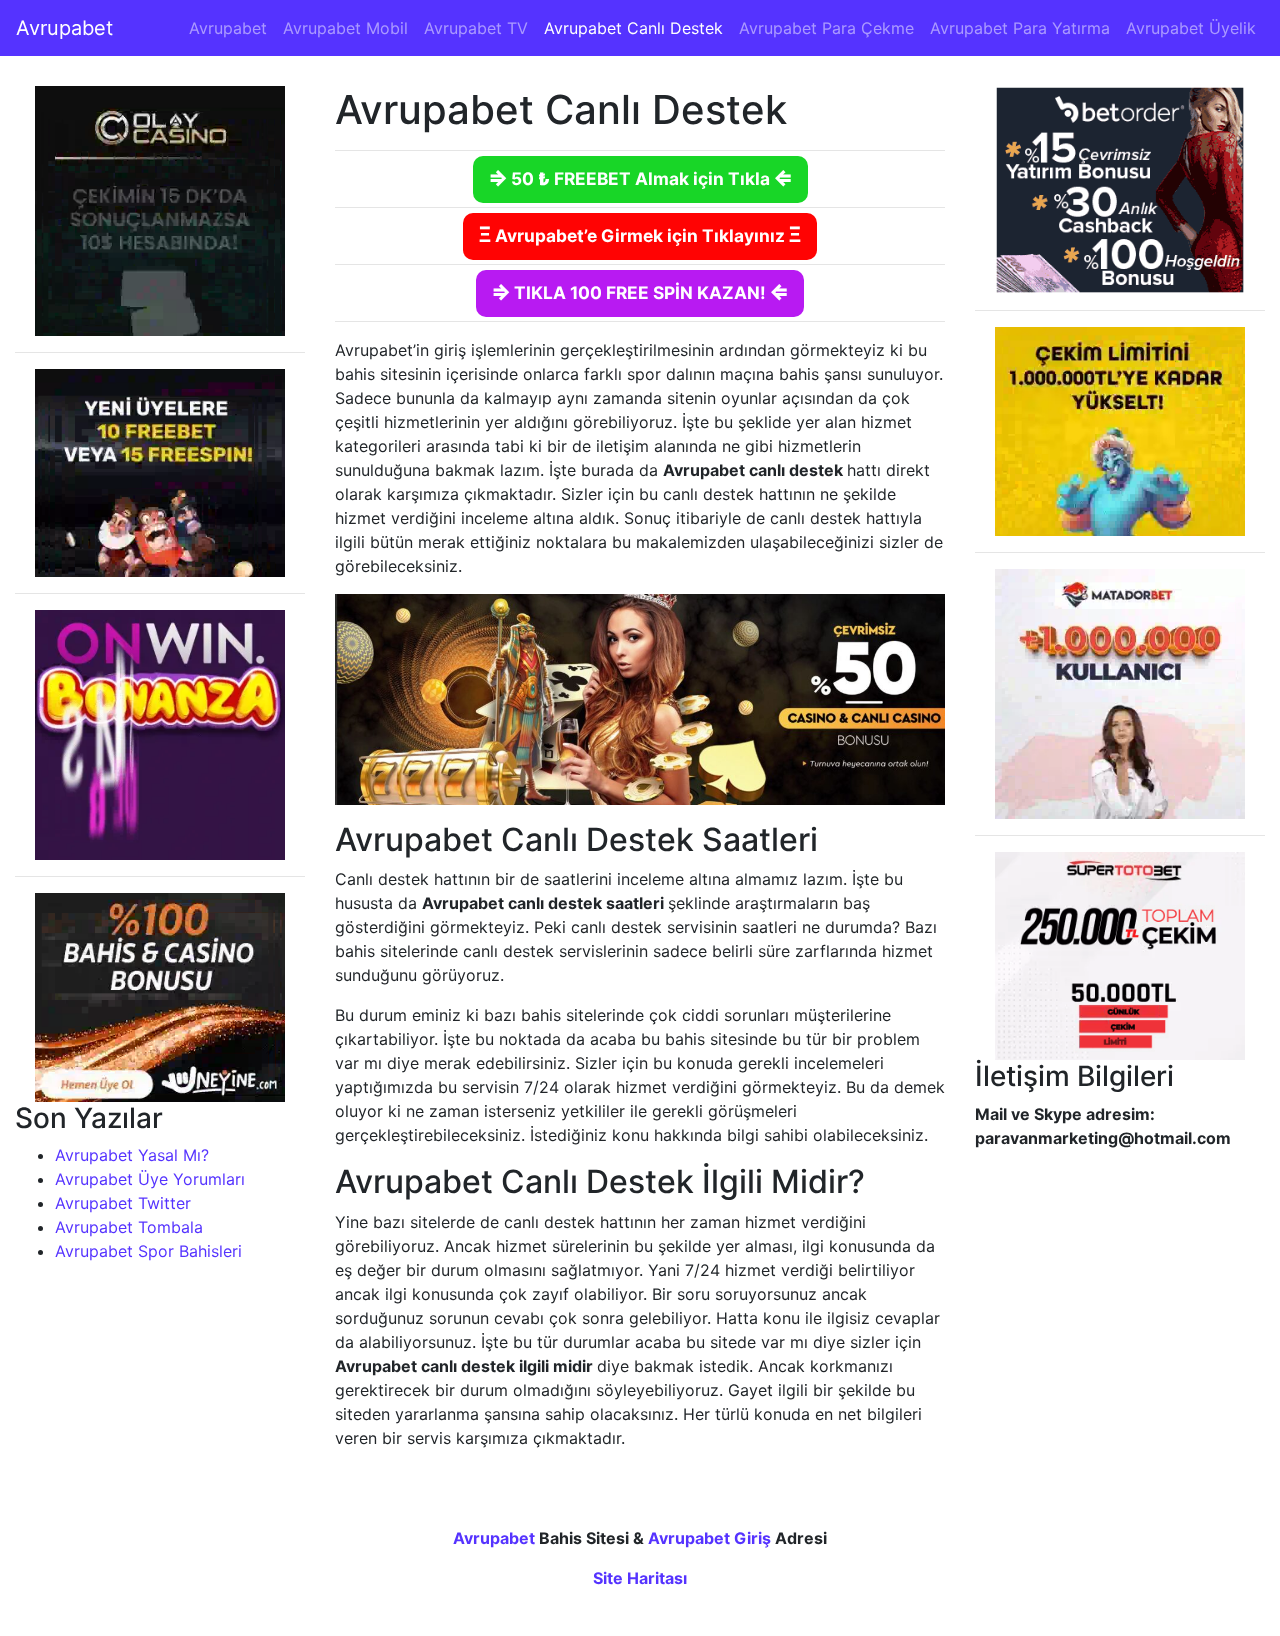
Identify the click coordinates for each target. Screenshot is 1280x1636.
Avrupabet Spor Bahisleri (148, 1251)
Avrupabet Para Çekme (826, 28)
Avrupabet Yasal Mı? (132, 1155)
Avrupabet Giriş (709, 1538)
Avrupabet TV (476, 28)
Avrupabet (64, 28)
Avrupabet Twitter (123, 1203)
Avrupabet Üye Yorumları (150, 1179)
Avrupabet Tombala (129, 1227)
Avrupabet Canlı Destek (633, 28)
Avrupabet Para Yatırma (1020, 28)
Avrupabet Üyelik (1191, 28)
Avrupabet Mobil (345, 28)
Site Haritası (640, 1578)
